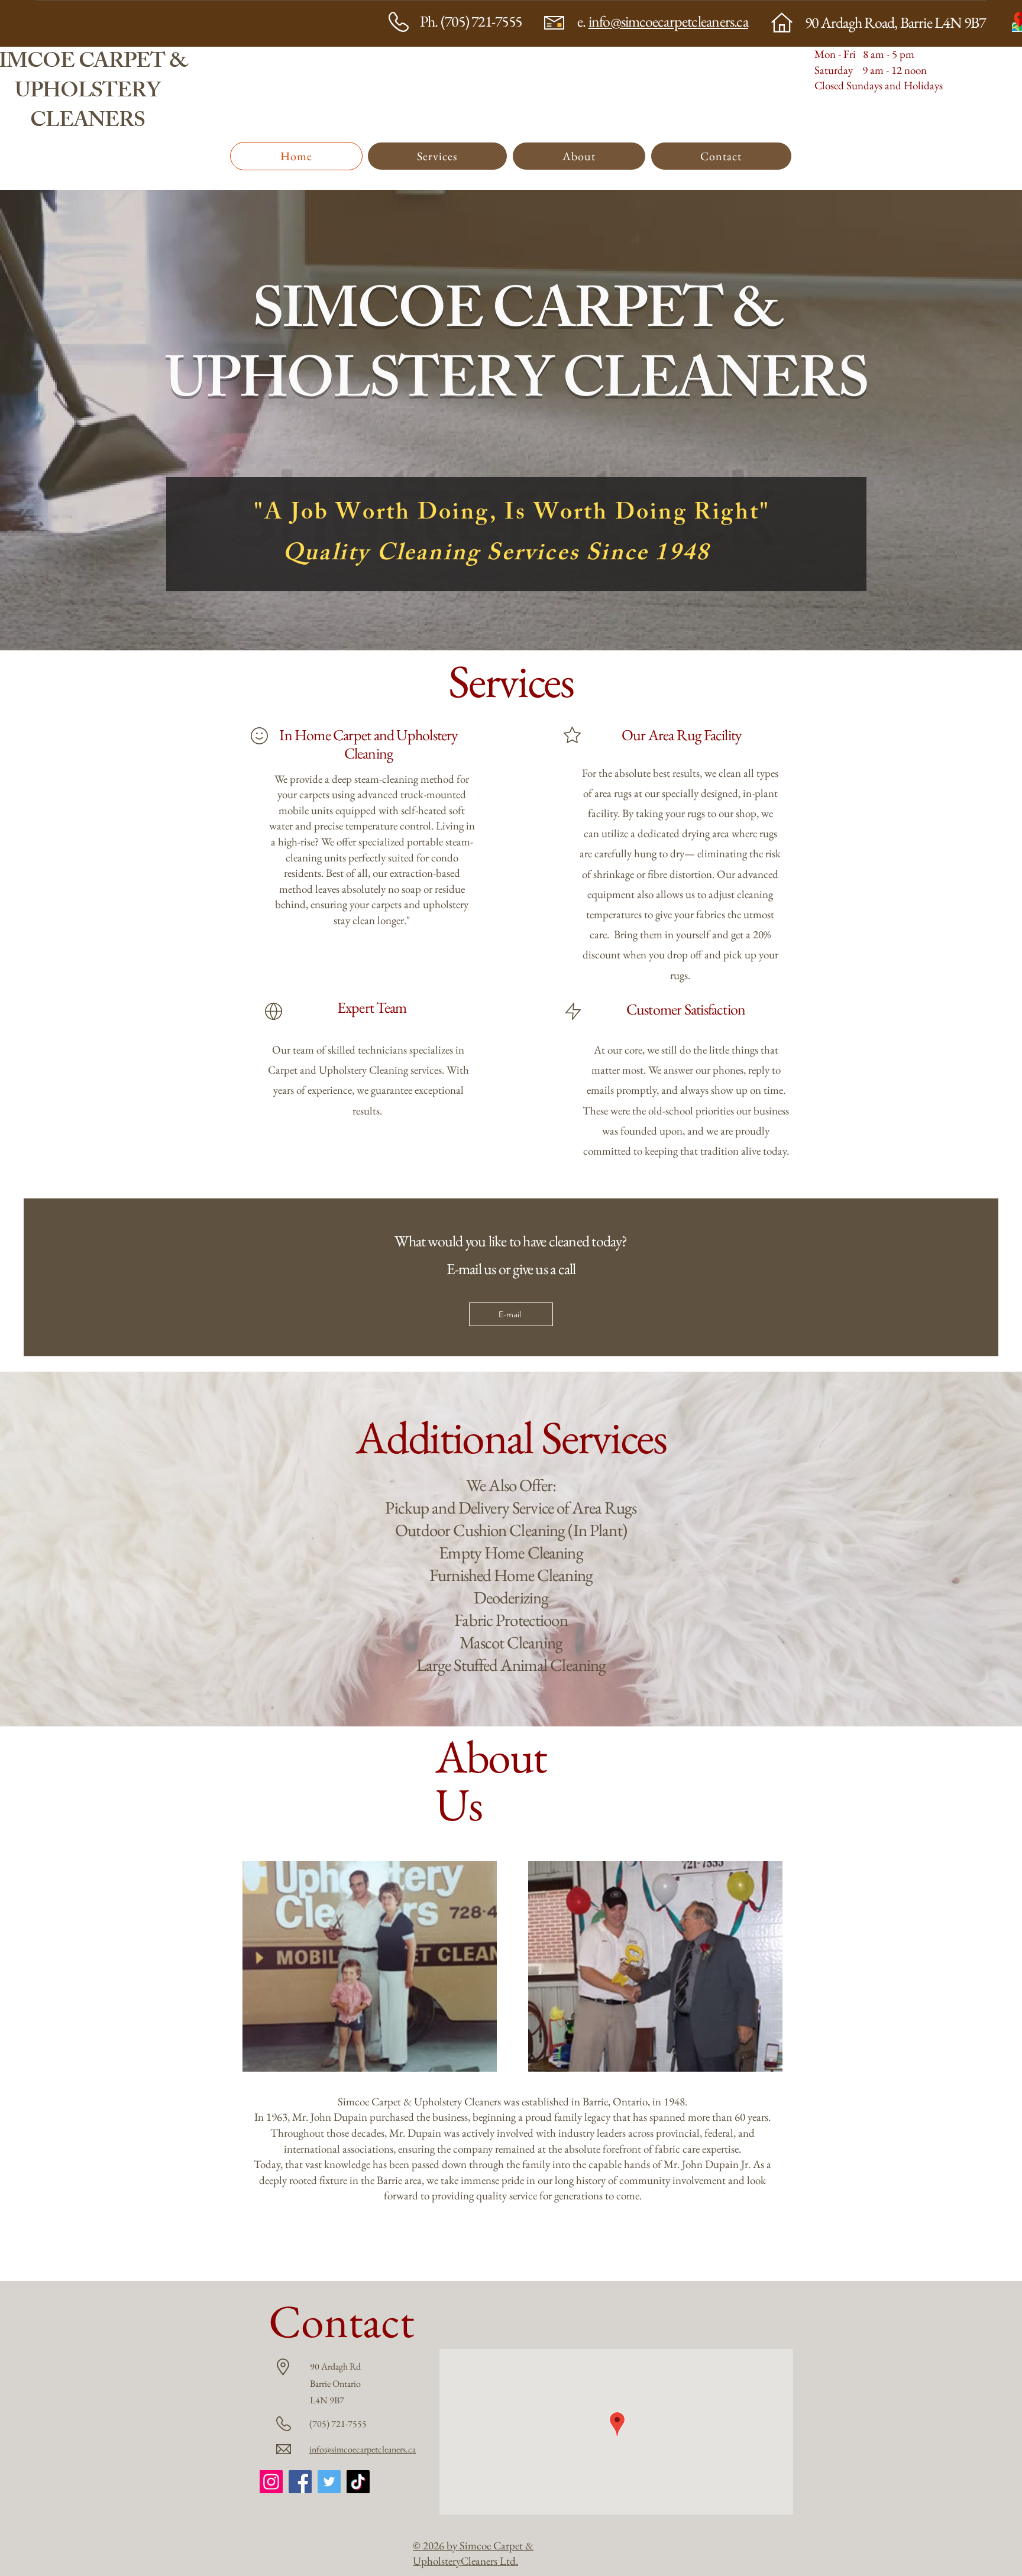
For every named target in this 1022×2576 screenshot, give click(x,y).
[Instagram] (271, 2482)
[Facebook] (300, 2482)
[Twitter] (329, 2482)
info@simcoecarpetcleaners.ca (668, 21)
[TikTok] (358, 2482)
